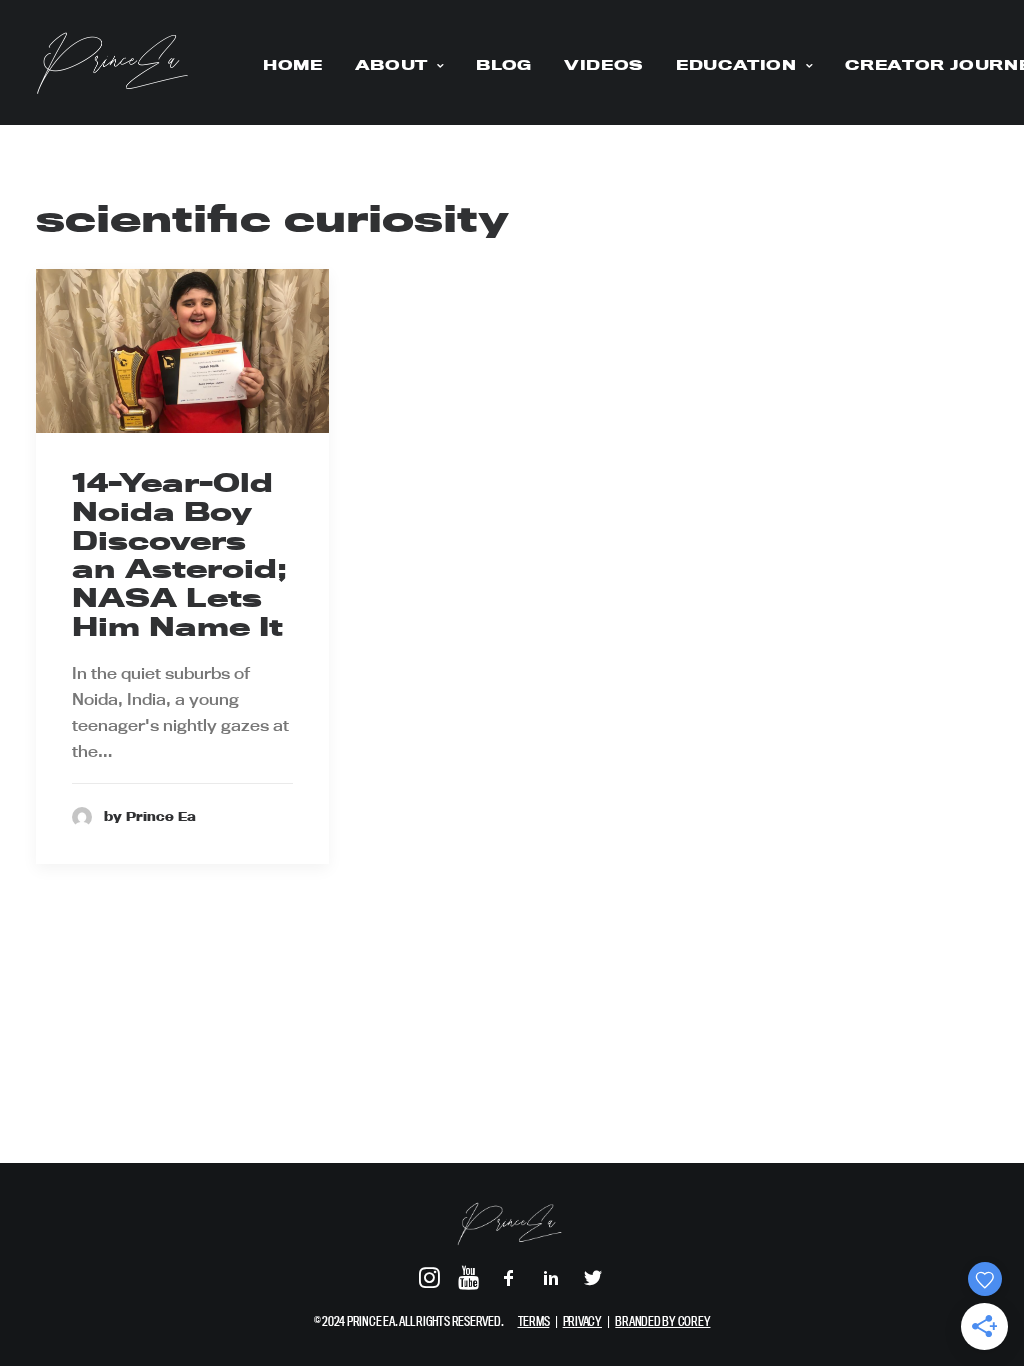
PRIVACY (582, 1321)
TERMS (534, 1321)
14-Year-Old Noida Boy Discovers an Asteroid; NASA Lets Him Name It (179, 554)
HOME (293, 65)
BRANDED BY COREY (662, 1321)
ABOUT (391, 65)
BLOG (504, 65)
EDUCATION (736, 65)
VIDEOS (604, 65)
